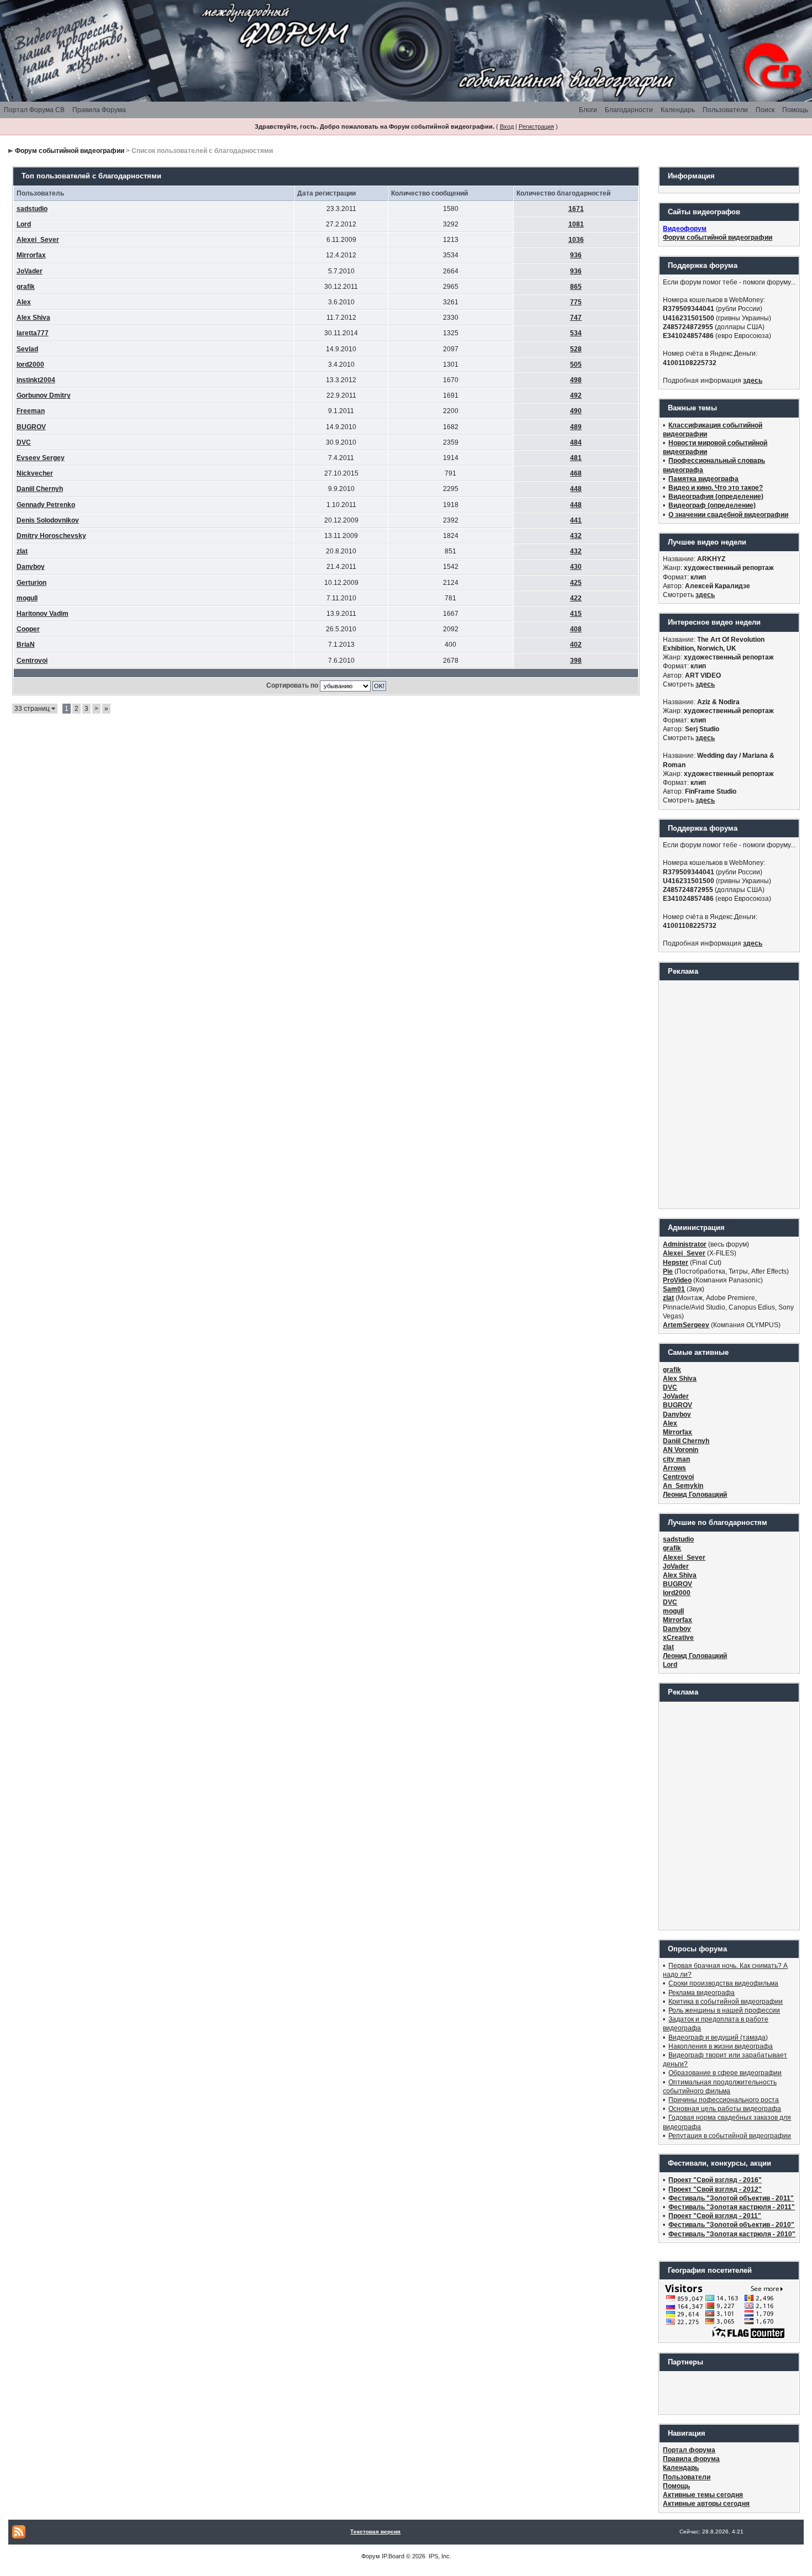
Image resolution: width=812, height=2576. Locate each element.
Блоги (588, 110)
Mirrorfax (31, 255)
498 (576, 380)
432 (576, 536)
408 (576, 629)
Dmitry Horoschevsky (51, 536)
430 (576, 567)
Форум (371, 2556)
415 (576, 614)
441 (576, 520)
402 (576, 645)
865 (576, 287)
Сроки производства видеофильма (723, 1983)
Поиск (765, 110)
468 (576, 473)
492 (576, 395)
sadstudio (32, 209)
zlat (22, 551)
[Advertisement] (729, 1094)
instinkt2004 (36, 380)
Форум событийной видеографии (70, 151)
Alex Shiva (33, 318)
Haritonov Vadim (43, 614)
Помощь (795, 110)
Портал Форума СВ (34, 110)
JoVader (30, 271)
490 (576, 411)
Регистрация (536, 126)
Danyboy (31, 567)
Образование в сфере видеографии (725, 2073)
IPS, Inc (439, 2556)
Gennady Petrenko (46, 505)
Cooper (28, 629)
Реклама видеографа (702, 1993)
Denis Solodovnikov (48, 520)
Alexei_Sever (38, 240)
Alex (24, 302)
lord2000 (30, 365)
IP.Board (393, 2556)
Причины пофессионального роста (724, 2100)
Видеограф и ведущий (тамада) (718, 2037)
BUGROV (31, 427)
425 (576, 583)
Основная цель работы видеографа (725, 2109)
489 (576, 427)
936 (576, 255)
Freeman (31, 411)
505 (576, 365)
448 (576, 489)
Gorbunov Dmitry (44, 395)
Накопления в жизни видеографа (721, 2046)
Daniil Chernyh (40, 489)
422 (576, 598)
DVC (24, 442)
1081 (576, 224)
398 (576, 661)
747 (576, 318)
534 (576, 333)
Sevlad (27, 349)
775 (576, 302)
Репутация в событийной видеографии (730, 2136)
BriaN (26, 645)
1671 (576, 209)
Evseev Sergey (41, 458)
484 (576, 442)
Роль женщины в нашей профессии (724, 2010)
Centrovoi (32, 661)
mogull (27, 598)
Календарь (678, 110)
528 (576, 349)
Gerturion (31, 583)
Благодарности (629, 110)
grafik (26, 287)
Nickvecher (35, 473)
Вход (507, 126)
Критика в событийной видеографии (726, 2002)
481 (576, 458)
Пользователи (725, 110)
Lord (24, 224)
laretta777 (33, 333)
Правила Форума (99, 110)
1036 (576, 240)
